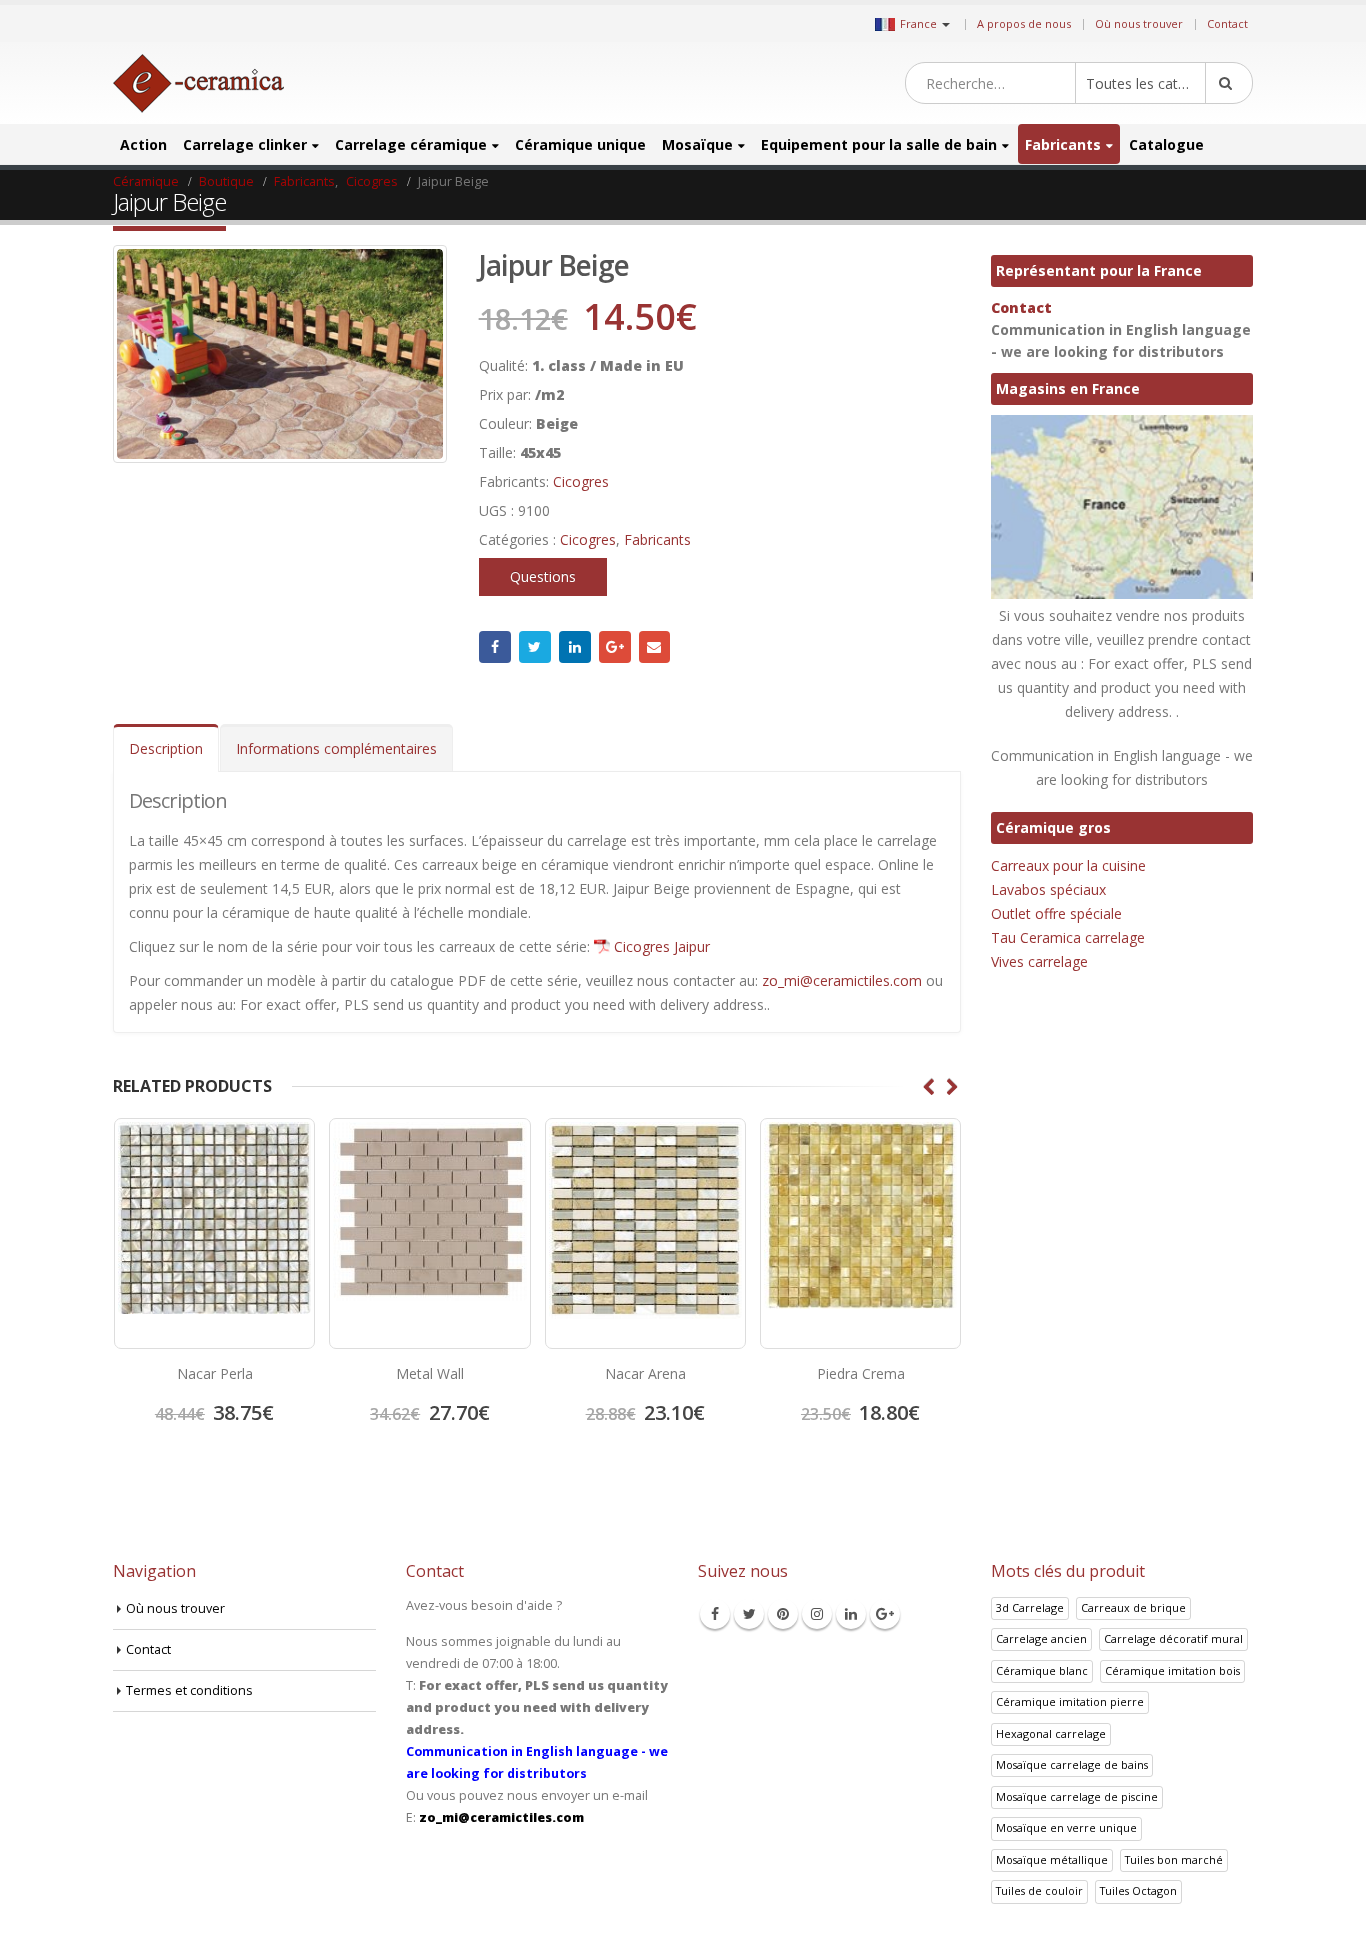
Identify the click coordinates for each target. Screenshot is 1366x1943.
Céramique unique (580, 144)
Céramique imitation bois (1172, 1670)
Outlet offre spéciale (1056, 913)
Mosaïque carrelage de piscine (1077, 1796)
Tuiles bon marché (1174, 1859)
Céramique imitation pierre (1070, 1701)
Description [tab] (166, 748)
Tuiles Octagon (1138, 1890)
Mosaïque (697, 144)
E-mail (655, 647)
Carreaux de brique (1133, 1607)
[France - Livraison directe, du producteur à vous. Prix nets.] (198, 83)
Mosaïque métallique (1052, 1859)
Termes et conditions (189, 1690)
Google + (615, 647)
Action (143, 144)
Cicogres (581, 481)
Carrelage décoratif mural (1173, 1638)
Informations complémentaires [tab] (336, 748)
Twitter (535, 647)
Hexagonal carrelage (1051, 1733)
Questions (543, 576)
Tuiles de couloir (1039, 1890)
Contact (1227, 23)
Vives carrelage (1039, 961)
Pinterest (783, 1614)
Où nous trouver (1139, 23)
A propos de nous (1024, 23)
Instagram (817, 1614)
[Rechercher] (1229, 83)
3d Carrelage (1030, 1607)
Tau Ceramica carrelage (1068, 937)
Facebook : (495, 647)
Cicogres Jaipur (662, 946)
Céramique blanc (1042, 1670)
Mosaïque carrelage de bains (1072, 1764)
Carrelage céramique (411, 144)
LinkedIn (575, 647)
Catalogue (1166, 144)
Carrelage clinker (245, 144)
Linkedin (851, 1614)
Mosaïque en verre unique (1066, 1827)
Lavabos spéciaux (1048, 889)
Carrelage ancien (1041, 1638)
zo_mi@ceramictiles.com (842, 980)
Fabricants (1063, 144)
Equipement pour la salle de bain (879, 144)
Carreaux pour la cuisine (1068, 865)
